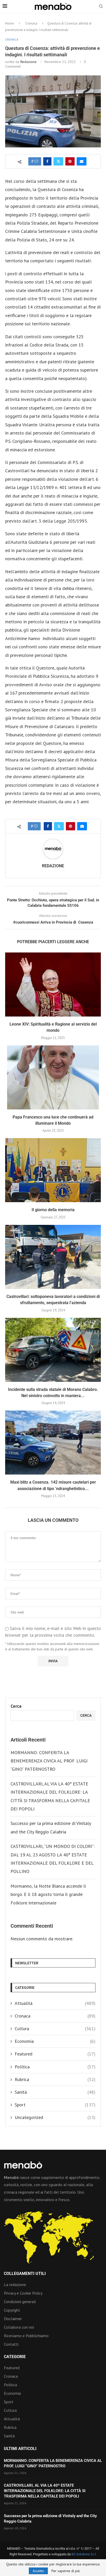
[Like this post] (36, 161)
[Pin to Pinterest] (70, 161)
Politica (55, 2067)
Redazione (28, 62)
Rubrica (55, 2079)
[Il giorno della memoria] (53, 1170)
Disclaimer (13, 2319)
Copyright (12, 2310)
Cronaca (31, 23)
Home (10, 23)
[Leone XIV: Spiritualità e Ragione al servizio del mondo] (53, 984)
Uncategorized (55, 2117)
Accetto (38, 2571)
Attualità (55, 2003)
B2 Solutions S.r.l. (84, 2554)
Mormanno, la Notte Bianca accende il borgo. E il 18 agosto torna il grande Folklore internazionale (48, 1894)
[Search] (101, 7)
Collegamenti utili (25, 2274)
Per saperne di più (66, 2571)
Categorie (15, 2357)
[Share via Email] (82, 161)
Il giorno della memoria (53, 1210)
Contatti (11, 2344)
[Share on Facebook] (47, 161)
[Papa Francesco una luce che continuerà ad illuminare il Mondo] (53, 1077)
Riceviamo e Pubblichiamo (26, 2336)
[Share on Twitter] (58, 161)
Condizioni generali (20, 2302)
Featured (55, 2054)
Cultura (55, 2028)
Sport (55, 2105)
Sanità (55, 2092)
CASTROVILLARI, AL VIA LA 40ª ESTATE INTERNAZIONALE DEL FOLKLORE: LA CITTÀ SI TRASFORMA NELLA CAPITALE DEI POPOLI (45, 2491)
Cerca (16, 1706)
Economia (55, 2041)
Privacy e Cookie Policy (23, 2293)
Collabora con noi (19, 2327)
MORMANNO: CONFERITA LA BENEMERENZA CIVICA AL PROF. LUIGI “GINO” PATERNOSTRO (49, 1761)
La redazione (15, 2284)
